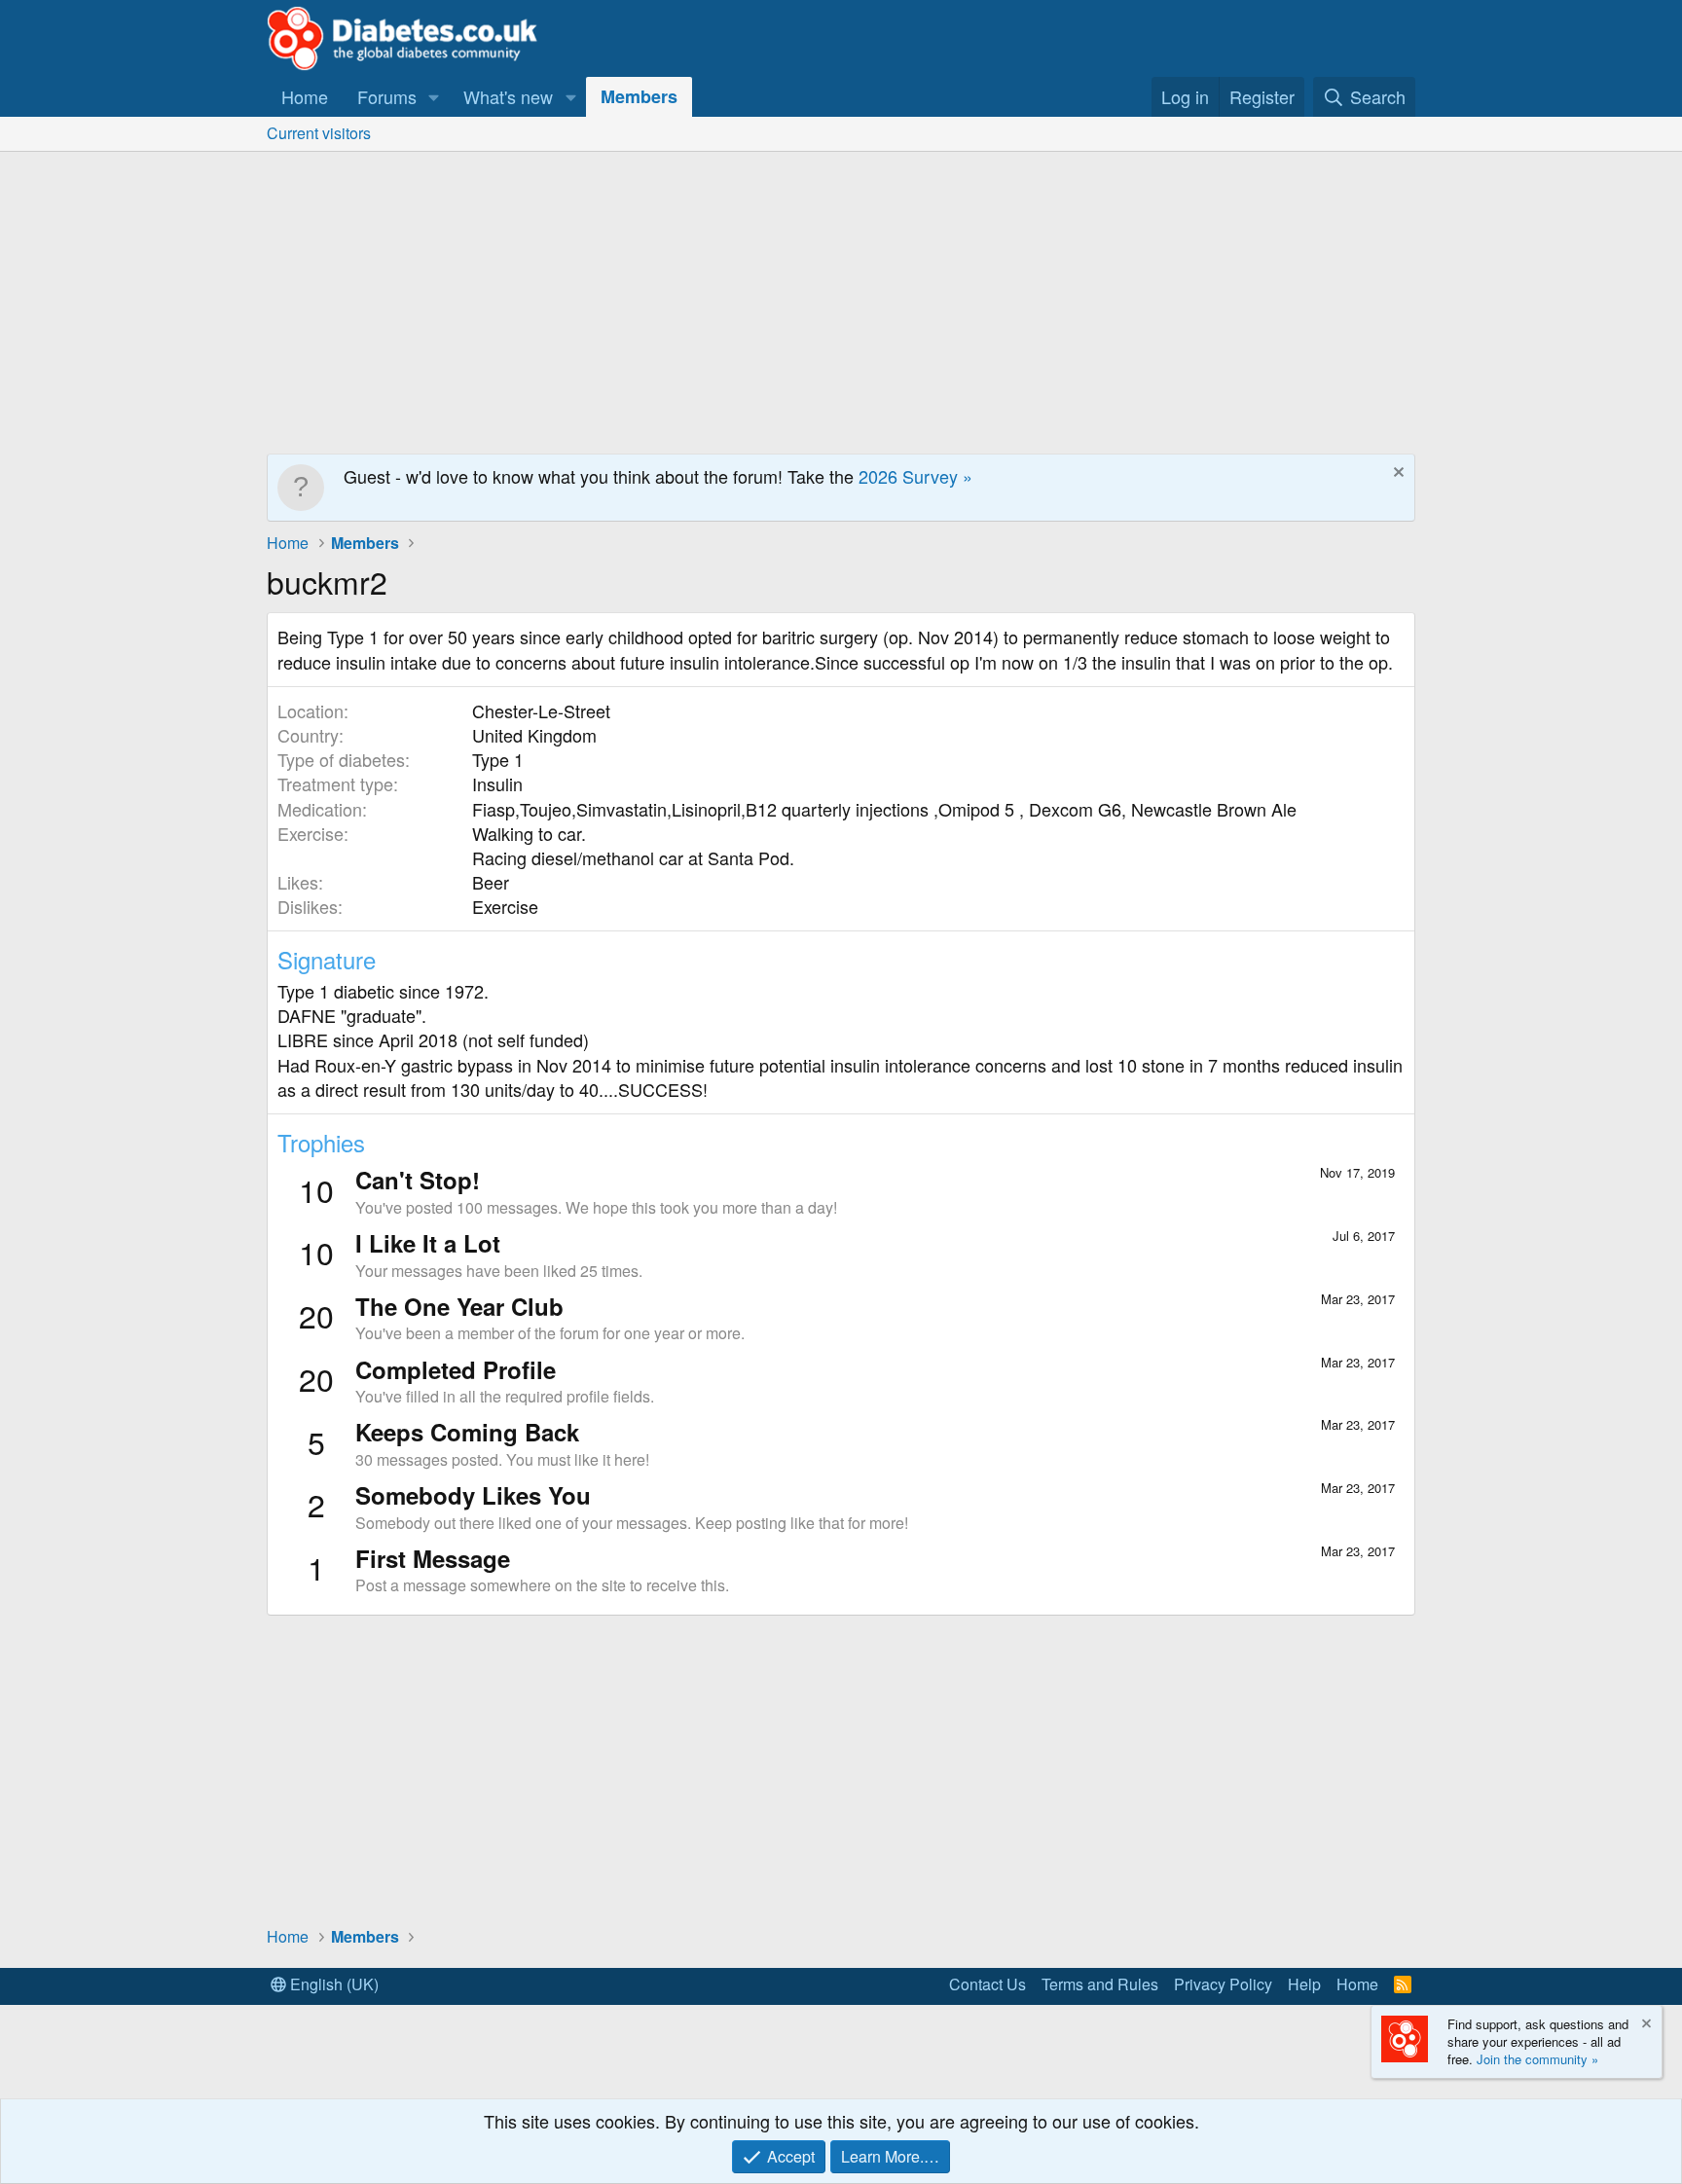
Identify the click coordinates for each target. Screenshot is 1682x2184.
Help (1304, 1984)
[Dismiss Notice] (1396, 474)
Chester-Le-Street (541, 710)
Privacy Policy (1223, 1984)
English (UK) (332, 1984)
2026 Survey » (915, 476)
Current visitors (319, 133)
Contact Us (987, 1984)
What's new (508, 96)
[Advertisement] (841, 298)
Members (639, 96)
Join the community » (1537, 2059)
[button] (434, 97)
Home (305, 96)
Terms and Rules (1100, 1984)
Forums (387, 96)
